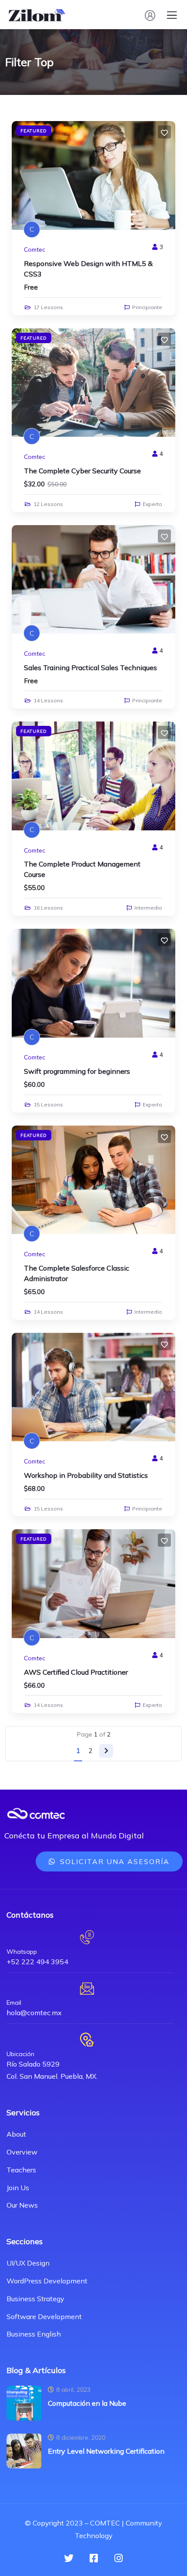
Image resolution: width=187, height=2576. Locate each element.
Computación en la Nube (87, 2403)
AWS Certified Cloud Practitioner (76, 1672)
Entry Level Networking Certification (106, 2451)
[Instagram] (118, 2558)
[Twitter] (69, 2558)
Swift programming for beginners (77, 1071)
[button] (109, 1861)
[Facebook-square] (93, 2558)
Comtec (35, 250)
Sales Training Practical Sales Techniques (90, 668)
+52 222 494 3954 (37, 1962)
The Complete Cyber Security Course (82, 471)
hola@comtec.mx (34, 2013)
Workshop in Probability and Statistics (86, 1475)
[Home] (36, 1814)
